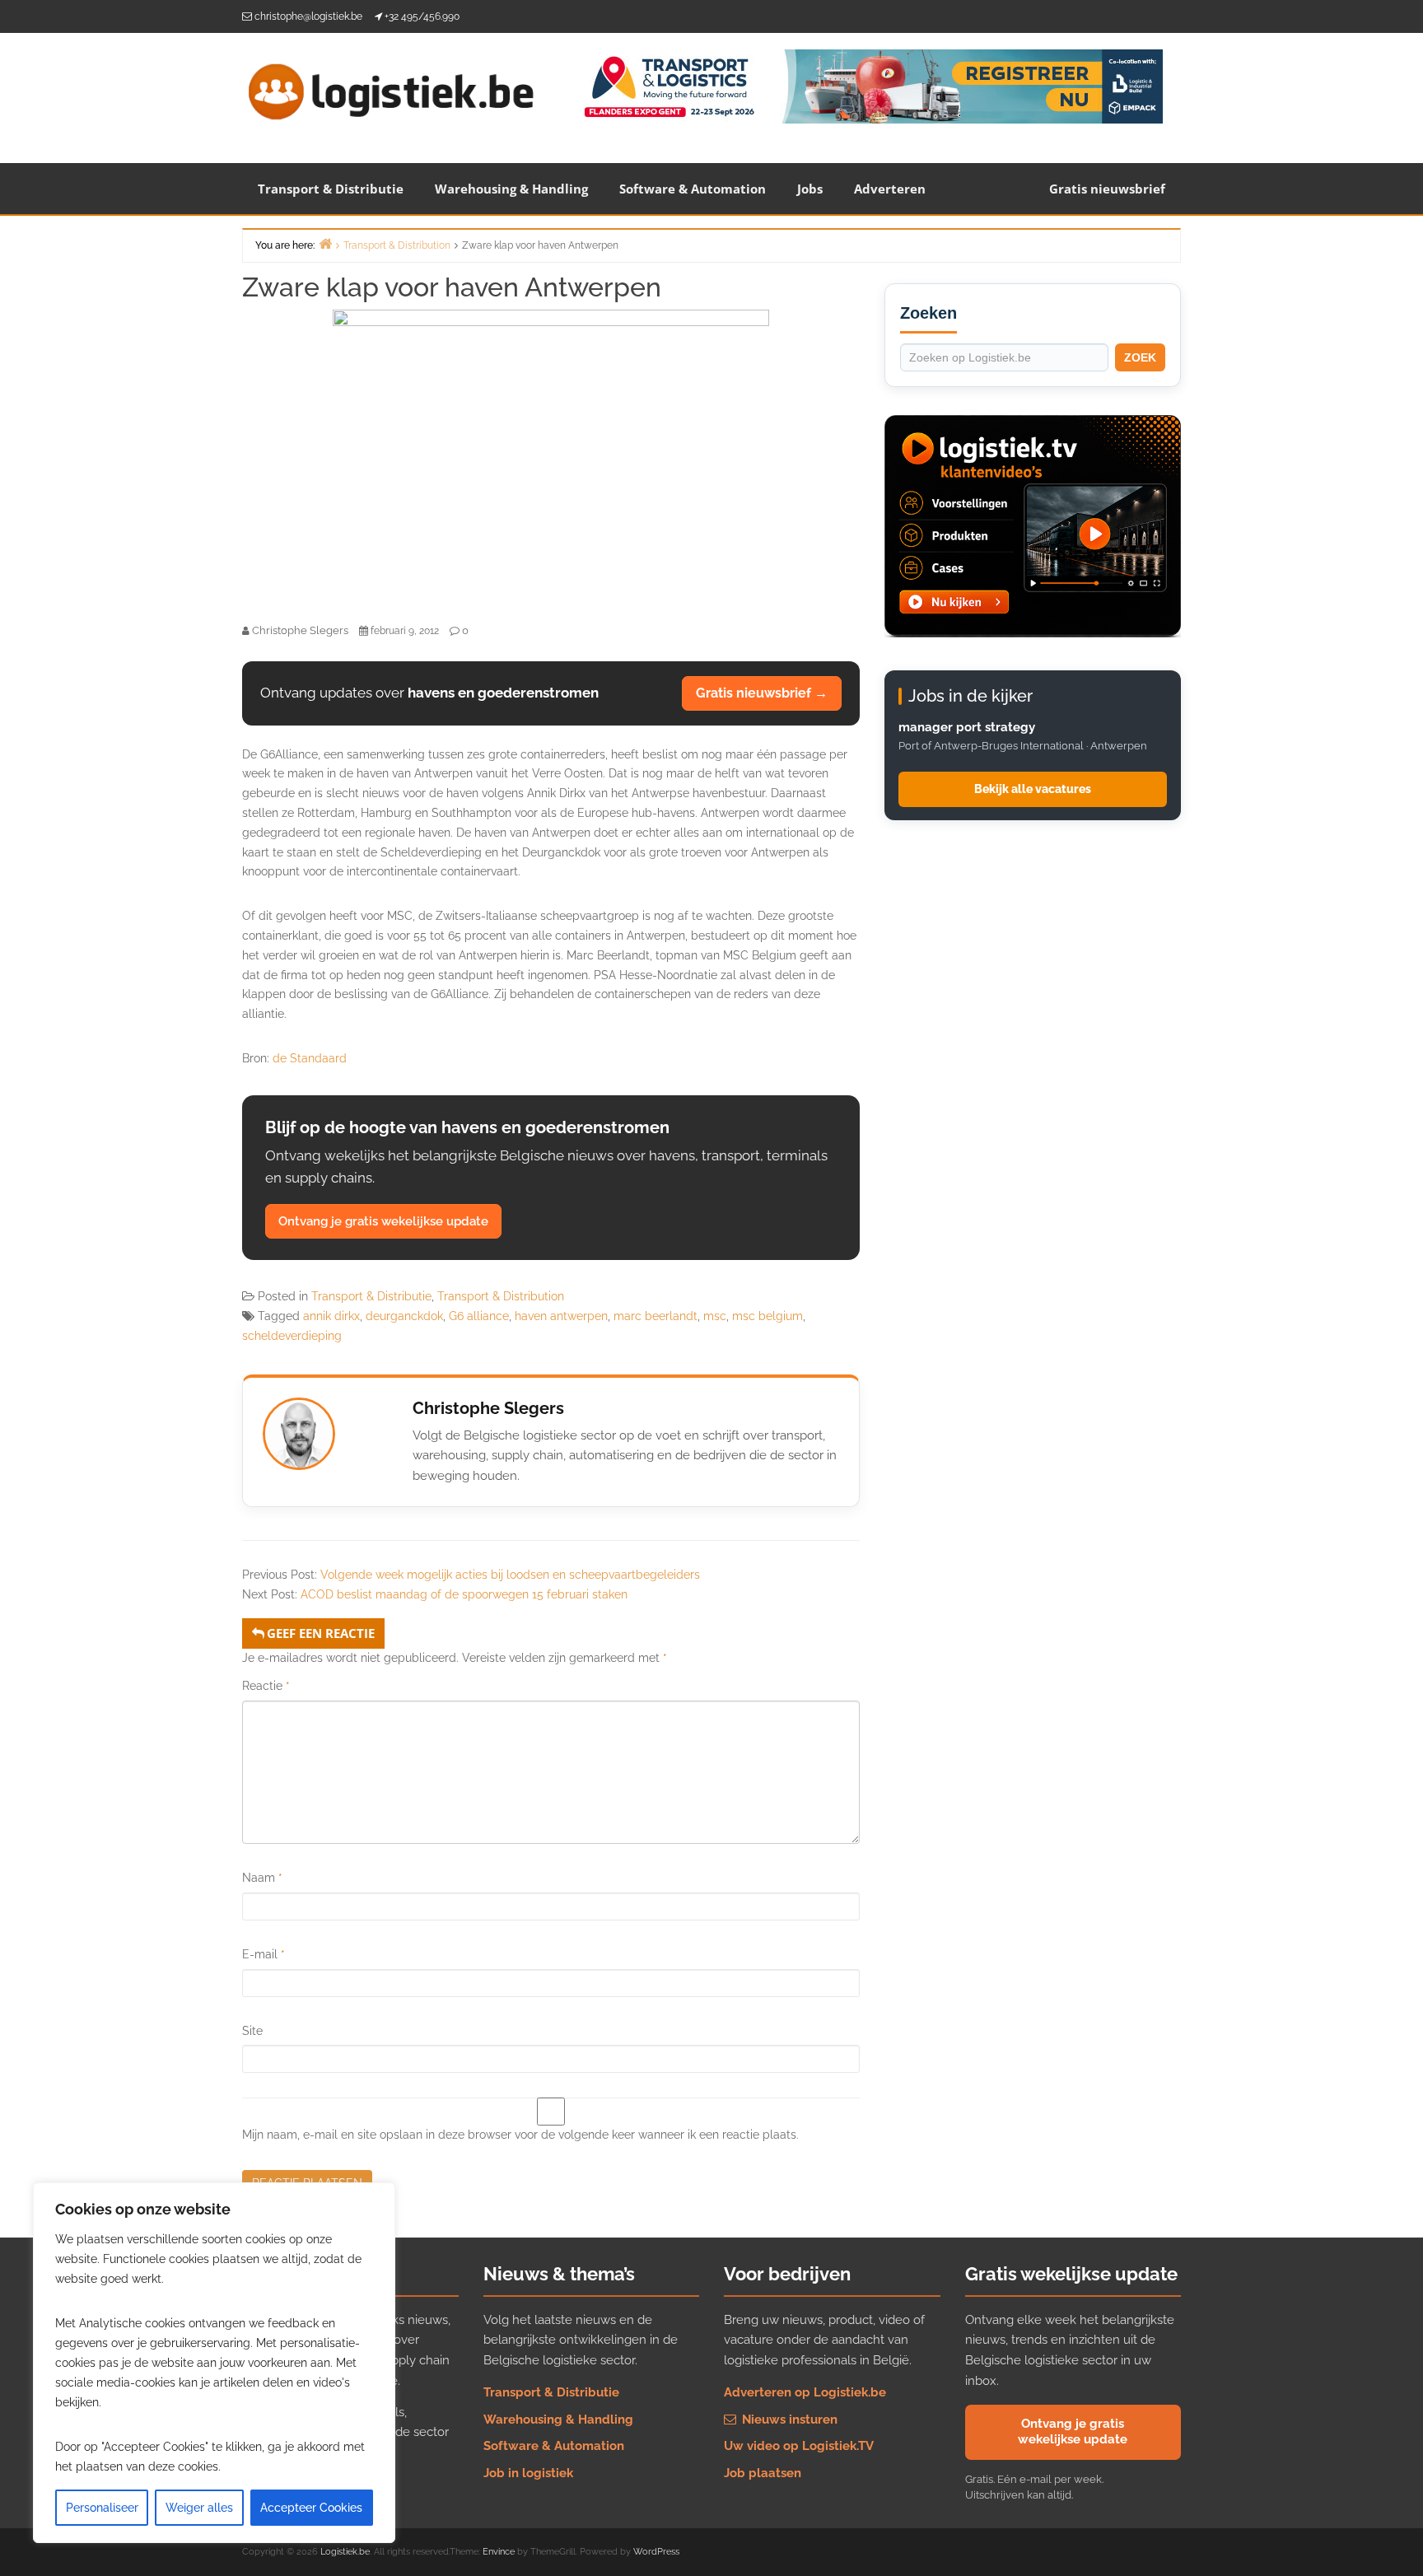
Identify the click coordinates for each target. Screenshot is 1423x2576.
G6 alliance (479, 1316)
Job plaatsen (763, 2473)
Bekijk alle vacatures (1033, 789)
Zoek (1140, 357)
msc (715, 1316)
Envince (499, 2552)
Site (252, 2031)
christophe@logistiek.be (308, 16)
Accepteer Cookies (311, 2508)
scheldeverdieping (292, 1336)
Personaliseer (102, 2508)
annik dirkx (331, 1316)
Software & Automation (693, 189)
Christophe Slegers (488, 1408)
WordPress (656, 2552)
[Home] (325, 243)
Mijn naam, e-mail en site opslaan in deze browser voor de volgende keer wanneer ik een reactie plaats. (520, 2135)
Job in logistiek (528, 2473)
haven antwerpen (561, 1316)
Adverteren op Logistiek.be (805, 2392)
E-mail (264, 1954)
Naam (262, 1878)
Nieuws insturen (788, 2420)
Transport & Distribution (501, 1296)
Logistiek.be (345, 2552)
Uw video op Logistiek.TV (799, 2446)
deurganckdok (404, 1316)
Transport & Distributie (331, 189)
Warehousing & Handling (511, 189)
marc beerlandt (656, 1316)
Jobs (810, 189)
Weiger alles (199, 2508)
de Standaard (310, 1058)
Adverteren (890, 189)
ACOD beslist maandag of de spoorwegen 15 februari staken (464, 1594)
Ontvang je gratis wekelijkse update (383, 1221)
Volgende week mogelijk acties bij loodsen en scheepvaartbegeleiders (510, 1575)
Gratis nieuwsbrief (1107, 189)
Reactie (266, 1686)
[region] (214, 2363)
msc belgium (767, 1316)
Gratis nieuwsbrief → (762, 693)
